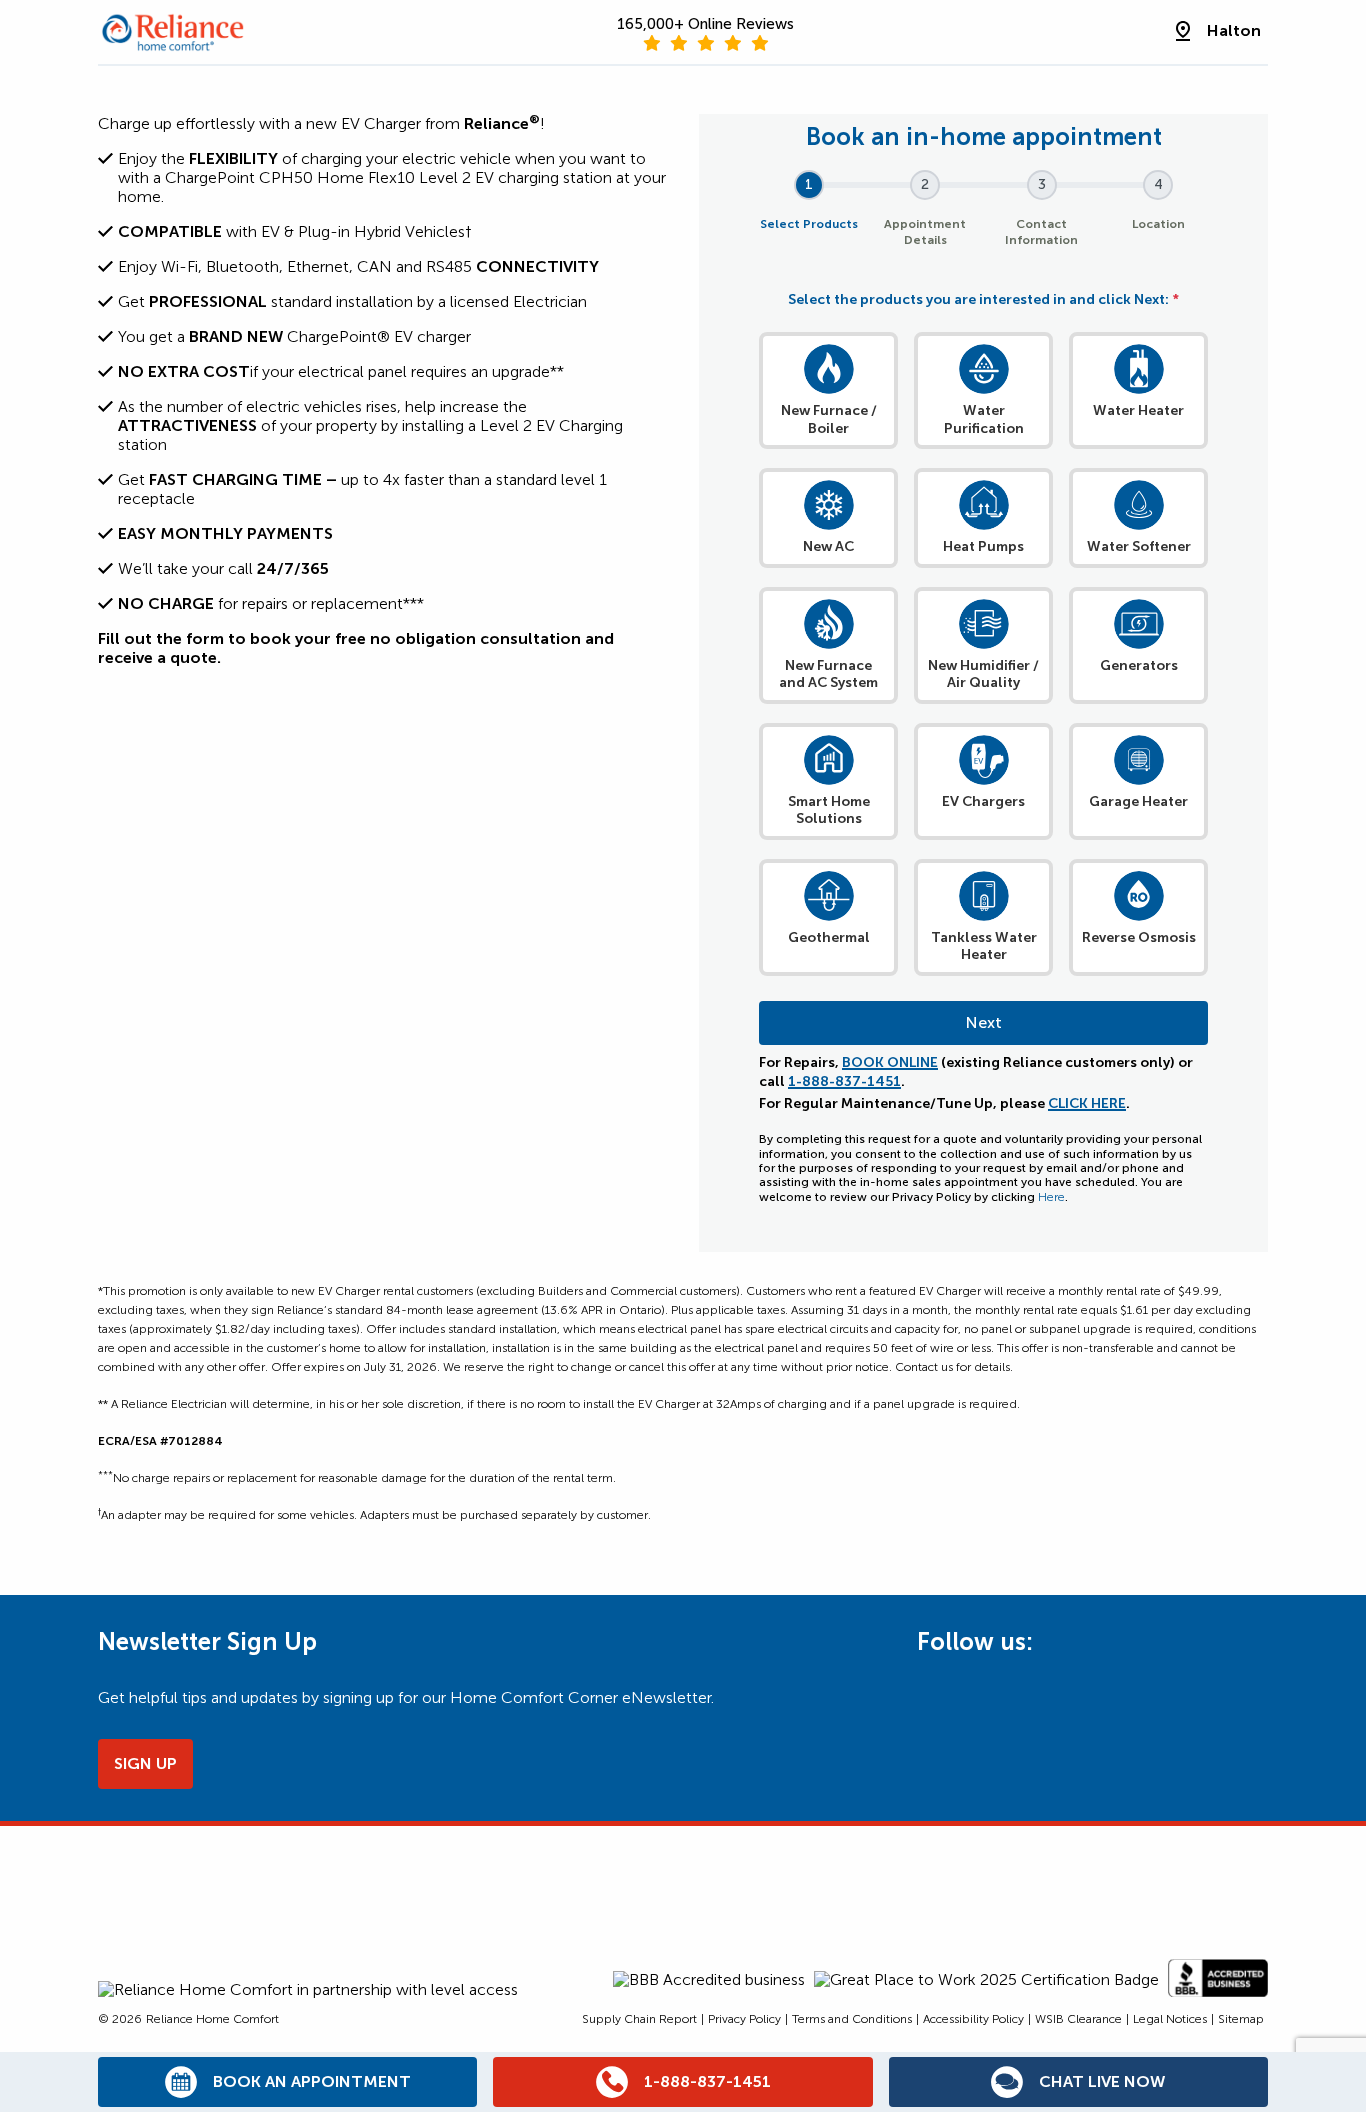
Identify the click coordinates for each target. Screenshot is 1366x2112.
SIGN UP (145, 1763)
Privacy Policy (744, 2019)
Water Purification (984, 419)
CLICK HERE (1087, 1103)
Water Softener (1139, 546)
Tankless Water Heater (984, 946)
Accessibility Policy (973, 2019)
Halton (1234, 30)
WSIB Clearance (1078, 2019)
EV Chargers (983, 801)
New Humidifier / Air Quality (983, 674)
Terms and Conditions (852, 2019)
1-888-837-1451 (844, 1081)
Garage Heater (1138, 801)
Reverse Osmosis (1139, 937)
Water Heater (1138, 410)
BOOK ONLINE (890, 1062)
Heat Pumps (983, 546)
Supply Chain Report (639, 2019)
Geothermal (829, 937)
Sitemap (1241, 2019)
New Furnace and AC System (828, 674)
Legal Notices (1170, 2019)
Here (1051, 1197)
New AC (828, 546)
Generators (1139, 665)
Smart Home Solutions (829, 810)
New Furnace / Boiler (829, 419)
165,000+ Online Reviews (705, 24)
